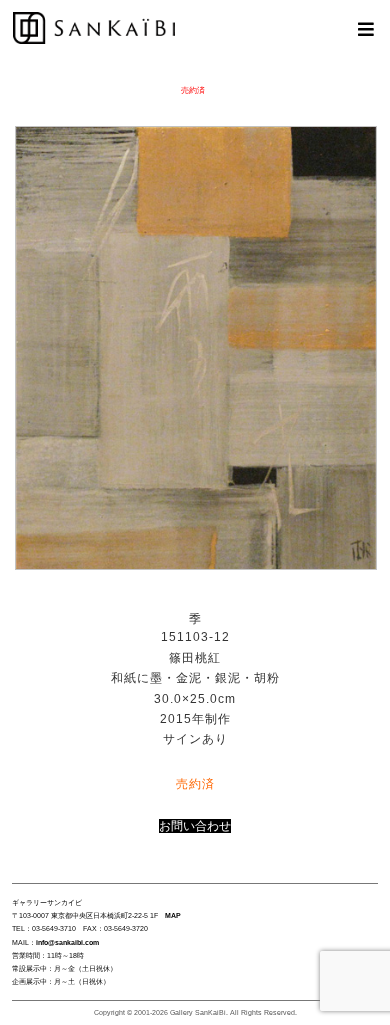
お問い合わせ (195, 826)
